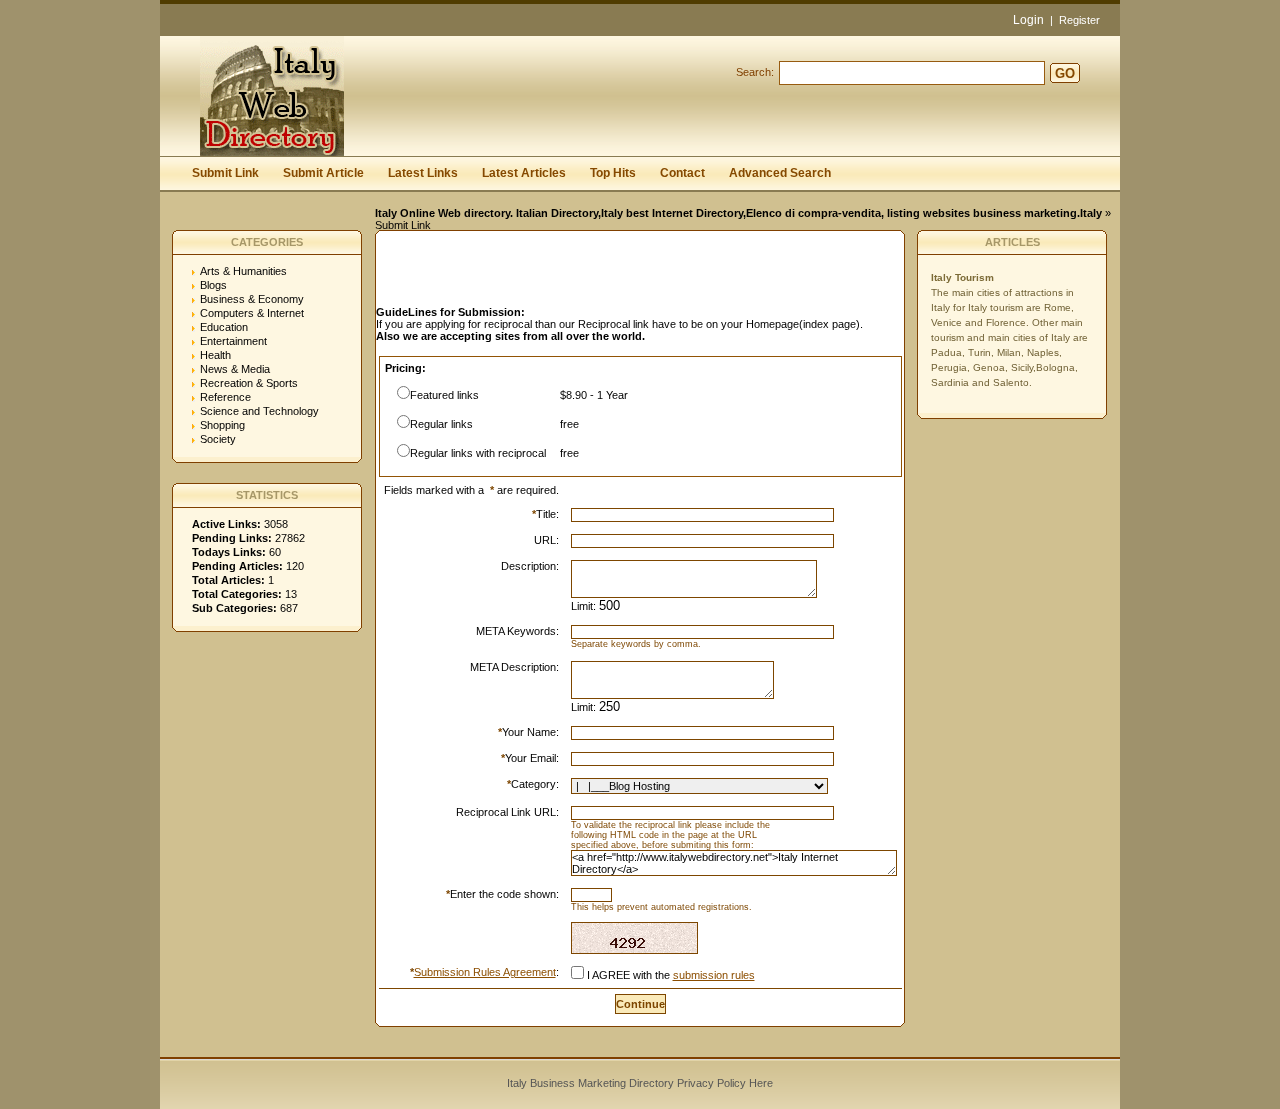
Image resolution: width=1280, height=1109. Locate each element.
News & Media (235, 369)
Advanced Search (780, 173)
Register (1079, 20)
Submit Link (225, 173)
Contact (682, 173)
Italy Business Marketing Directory (590, 1083)
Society (218, 439)
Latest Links (423, 173)
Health (215, 355)
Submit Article (323, 173)
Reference (225, 397)
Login (1028, 20)
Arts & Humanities (243, 271)
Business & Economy (252, 299)
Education (224, 327)
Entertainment (233, 341)
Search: (755, 72)
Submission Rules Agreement (485, 972)
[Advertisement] (610, 274)
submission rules (714, 975)
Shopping (222, 425)
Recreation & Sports (249, 383)
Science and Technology (259, 411)
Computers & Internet (252, 313)
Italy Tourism (962, 277)
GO (1065, 73)
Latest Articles (524, 173)
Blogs (213, 285)
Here (761, 1083)
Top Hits (613, 173)
